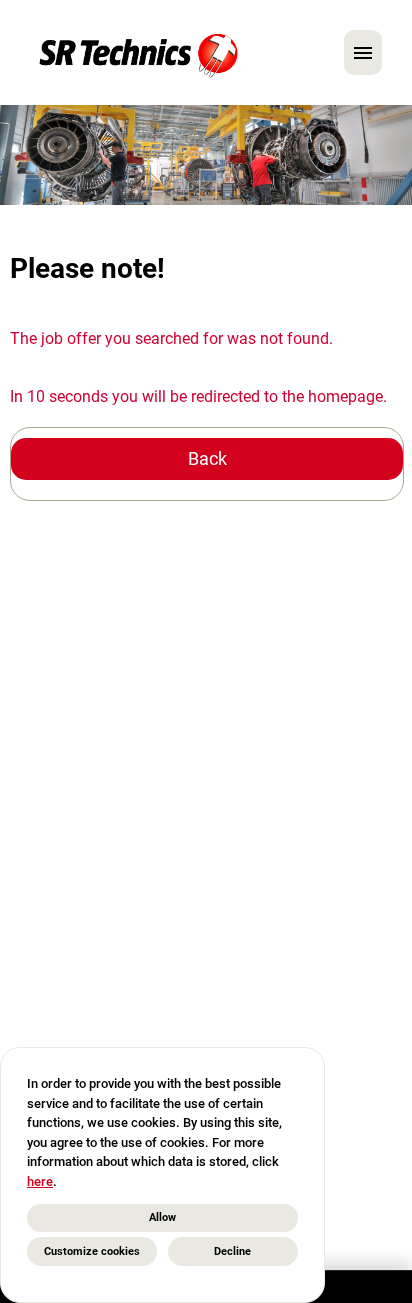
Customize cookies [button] (92, 1251)
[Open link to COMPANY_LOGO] (138, 52)
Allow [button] (162, 1217)
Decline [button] (232, 1251)
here (40, 1181)
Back (207, 458)
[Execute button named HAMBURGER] (363, 52)
